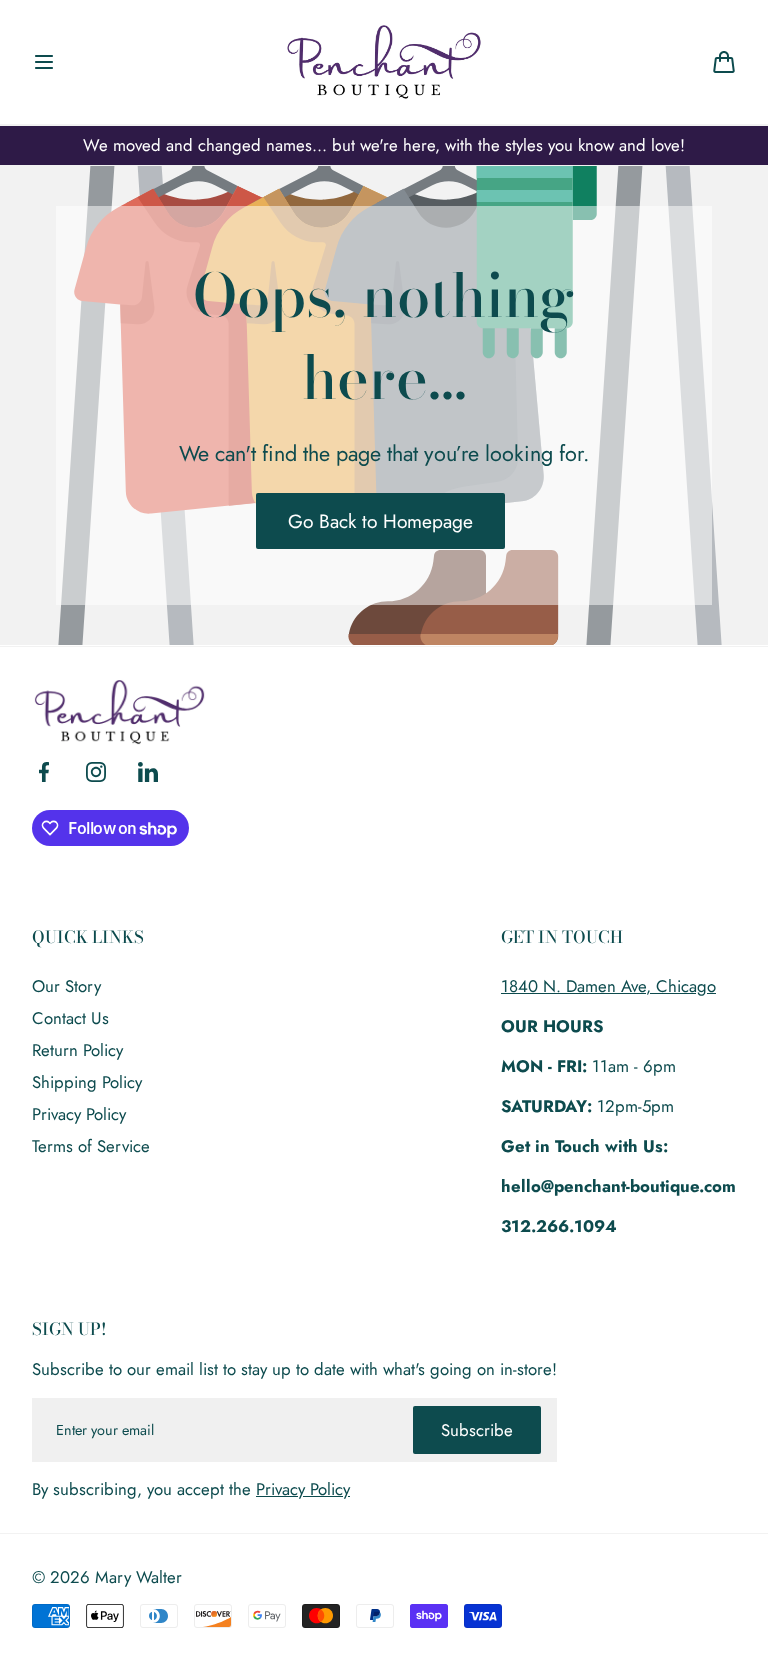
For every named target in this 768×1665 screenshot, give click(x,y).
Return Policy (77, 1050)
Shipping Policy (87, 1082)
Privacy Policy (79, 1114)
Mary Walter (138, 1577)
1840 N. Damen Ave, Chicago (608, 986)
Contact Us (70, 1018)
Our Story (66, 986)
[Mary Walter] (384, 62)
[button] (44, 62)
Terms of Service (91, 1146)
